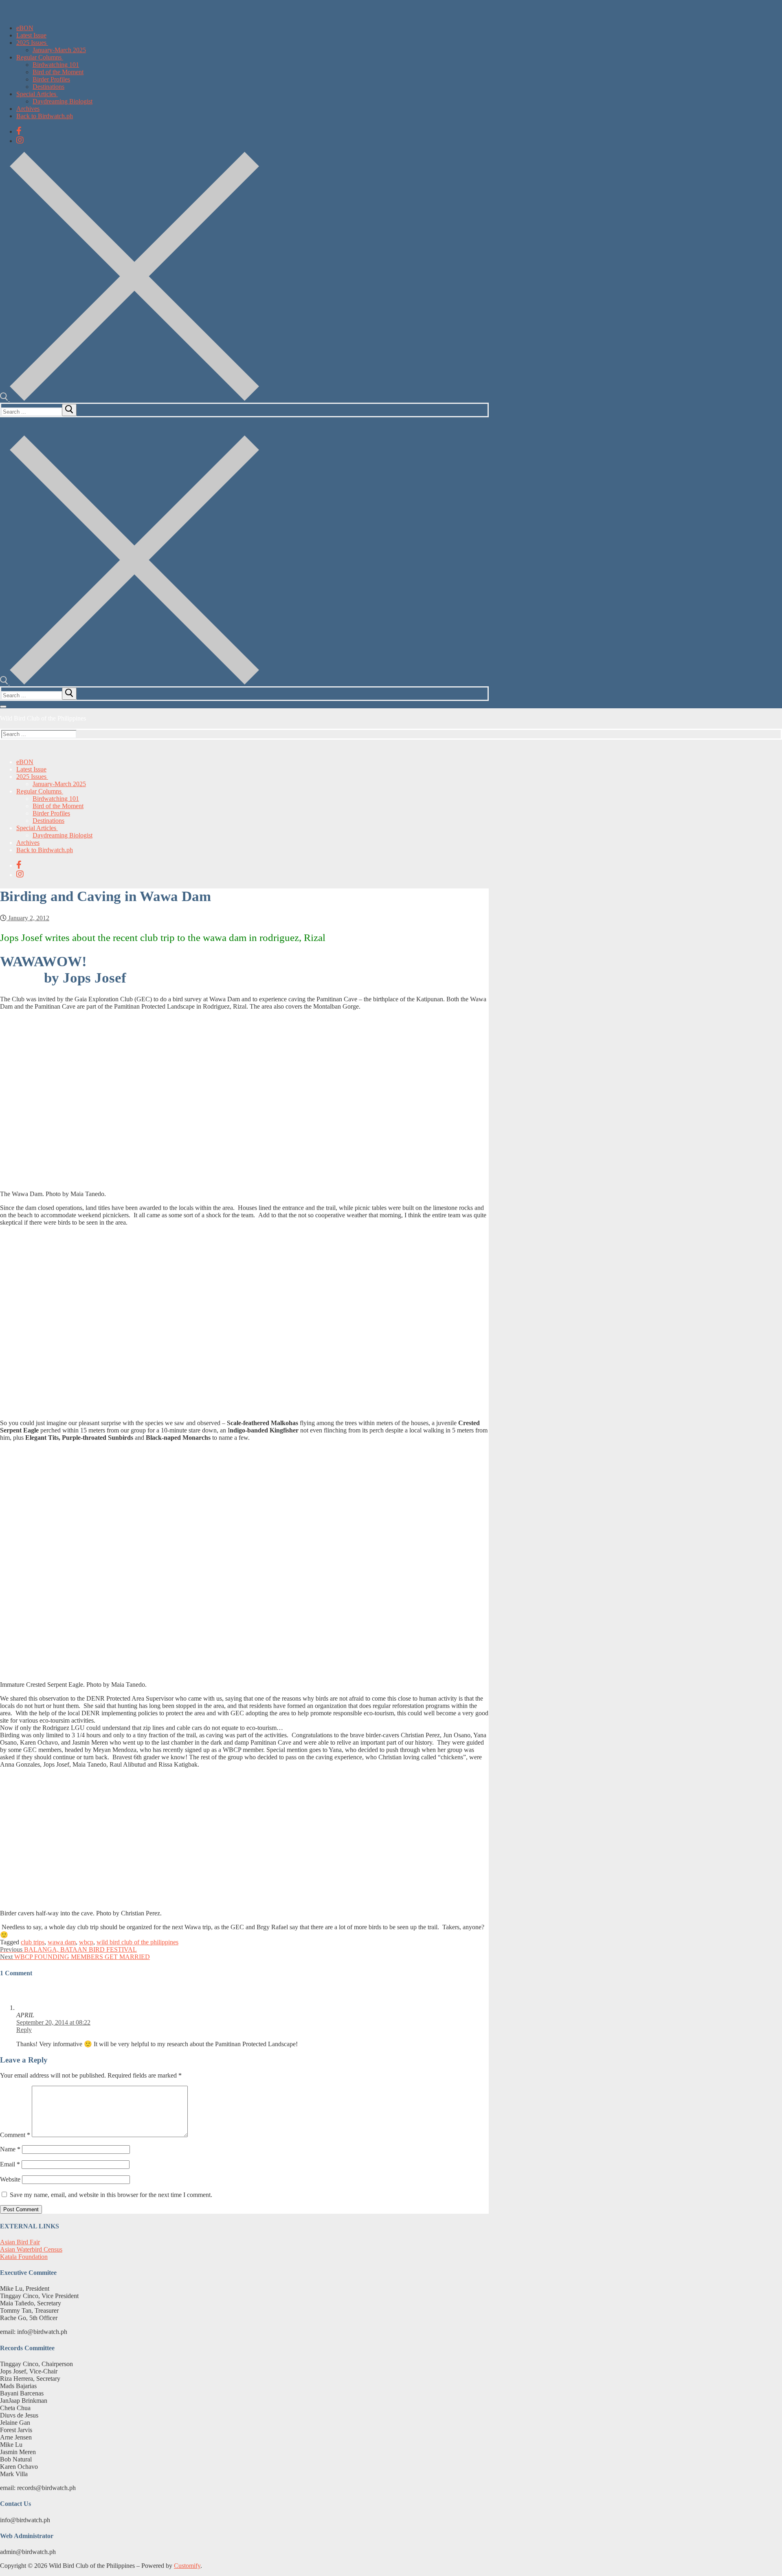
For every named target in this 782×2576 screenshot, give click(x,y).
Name (10, 2149)
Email (10, 2164)
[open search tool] (130, 399)
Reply (24, 2030)
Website (10, 2179)
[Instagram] (20, 140)
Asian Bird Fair (20, 2242)
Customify (187, 2566)
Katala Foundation (24, 2257)
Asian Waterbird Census (31, 2249)
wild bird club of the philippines (137, 1942)
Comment (15, 2135)
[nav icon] (3, 707)
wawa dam (62, 1942)
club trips (33, 1942)
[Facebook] (19, 131)
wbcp (86, 1942)
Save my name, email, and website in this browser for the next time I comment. (111, 2195)
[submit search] (69, 410)
